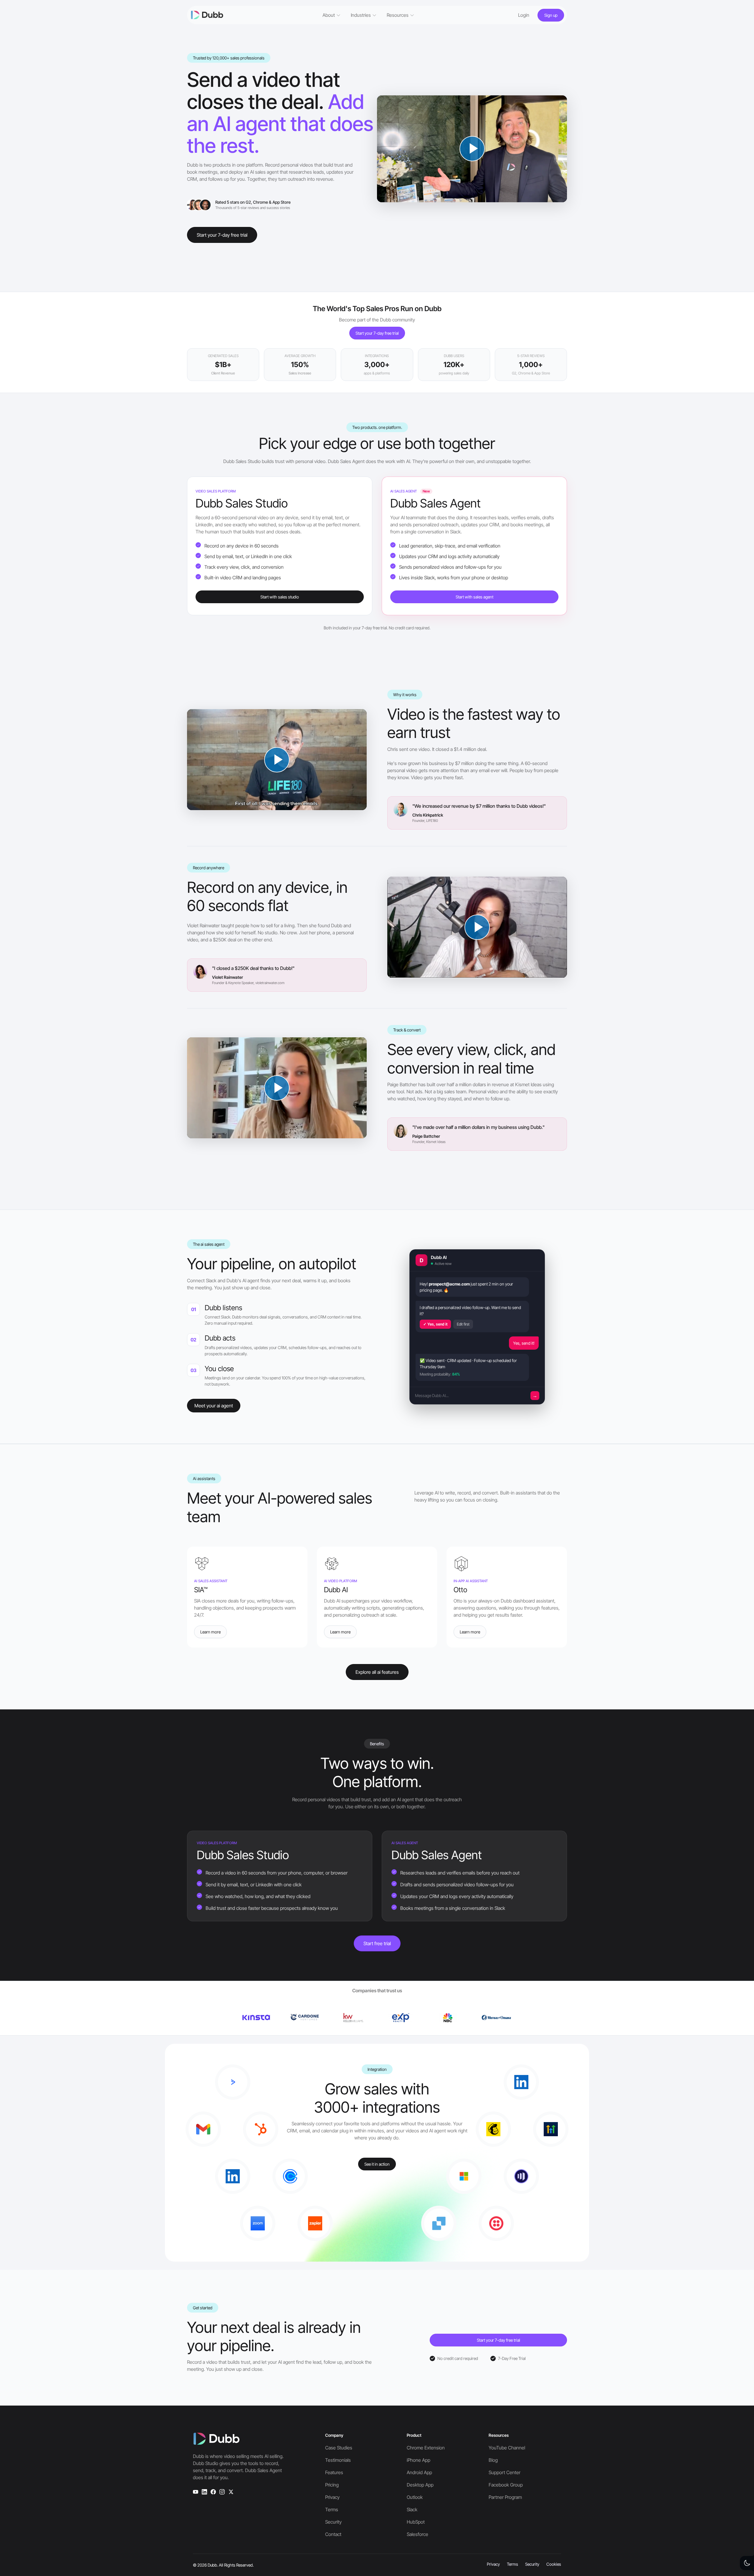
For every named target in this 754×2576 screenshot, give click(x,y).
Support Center (505, 2472)
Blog (493, 2460)
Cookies (554, 2564)
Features (334, 2472)
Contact (333, 2534)
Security (333, 2522)
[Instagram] (222, 2492)
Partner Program (505, 2497)
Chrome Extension (426, 2448)
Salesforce (417, 2534)
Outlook (415, 2497)
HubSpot (416, 2522)
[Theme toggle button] (747, 2563)
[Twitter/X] (231, 2492)
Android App (419, 2472)
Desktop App (420, 2485)
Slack (412, 2509)
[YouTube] (196, 2492)
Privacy (332, 2497)
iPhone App (419, 2460)
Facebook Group (506, 2485)
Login (524, 15)
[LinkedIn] (204, 2492)
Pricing (332, 2485)
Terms (332, 2509)
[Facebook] (213, 2492)
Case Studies (339, 2448)
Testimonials (338, 2460)
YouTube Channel (507, 2448)
